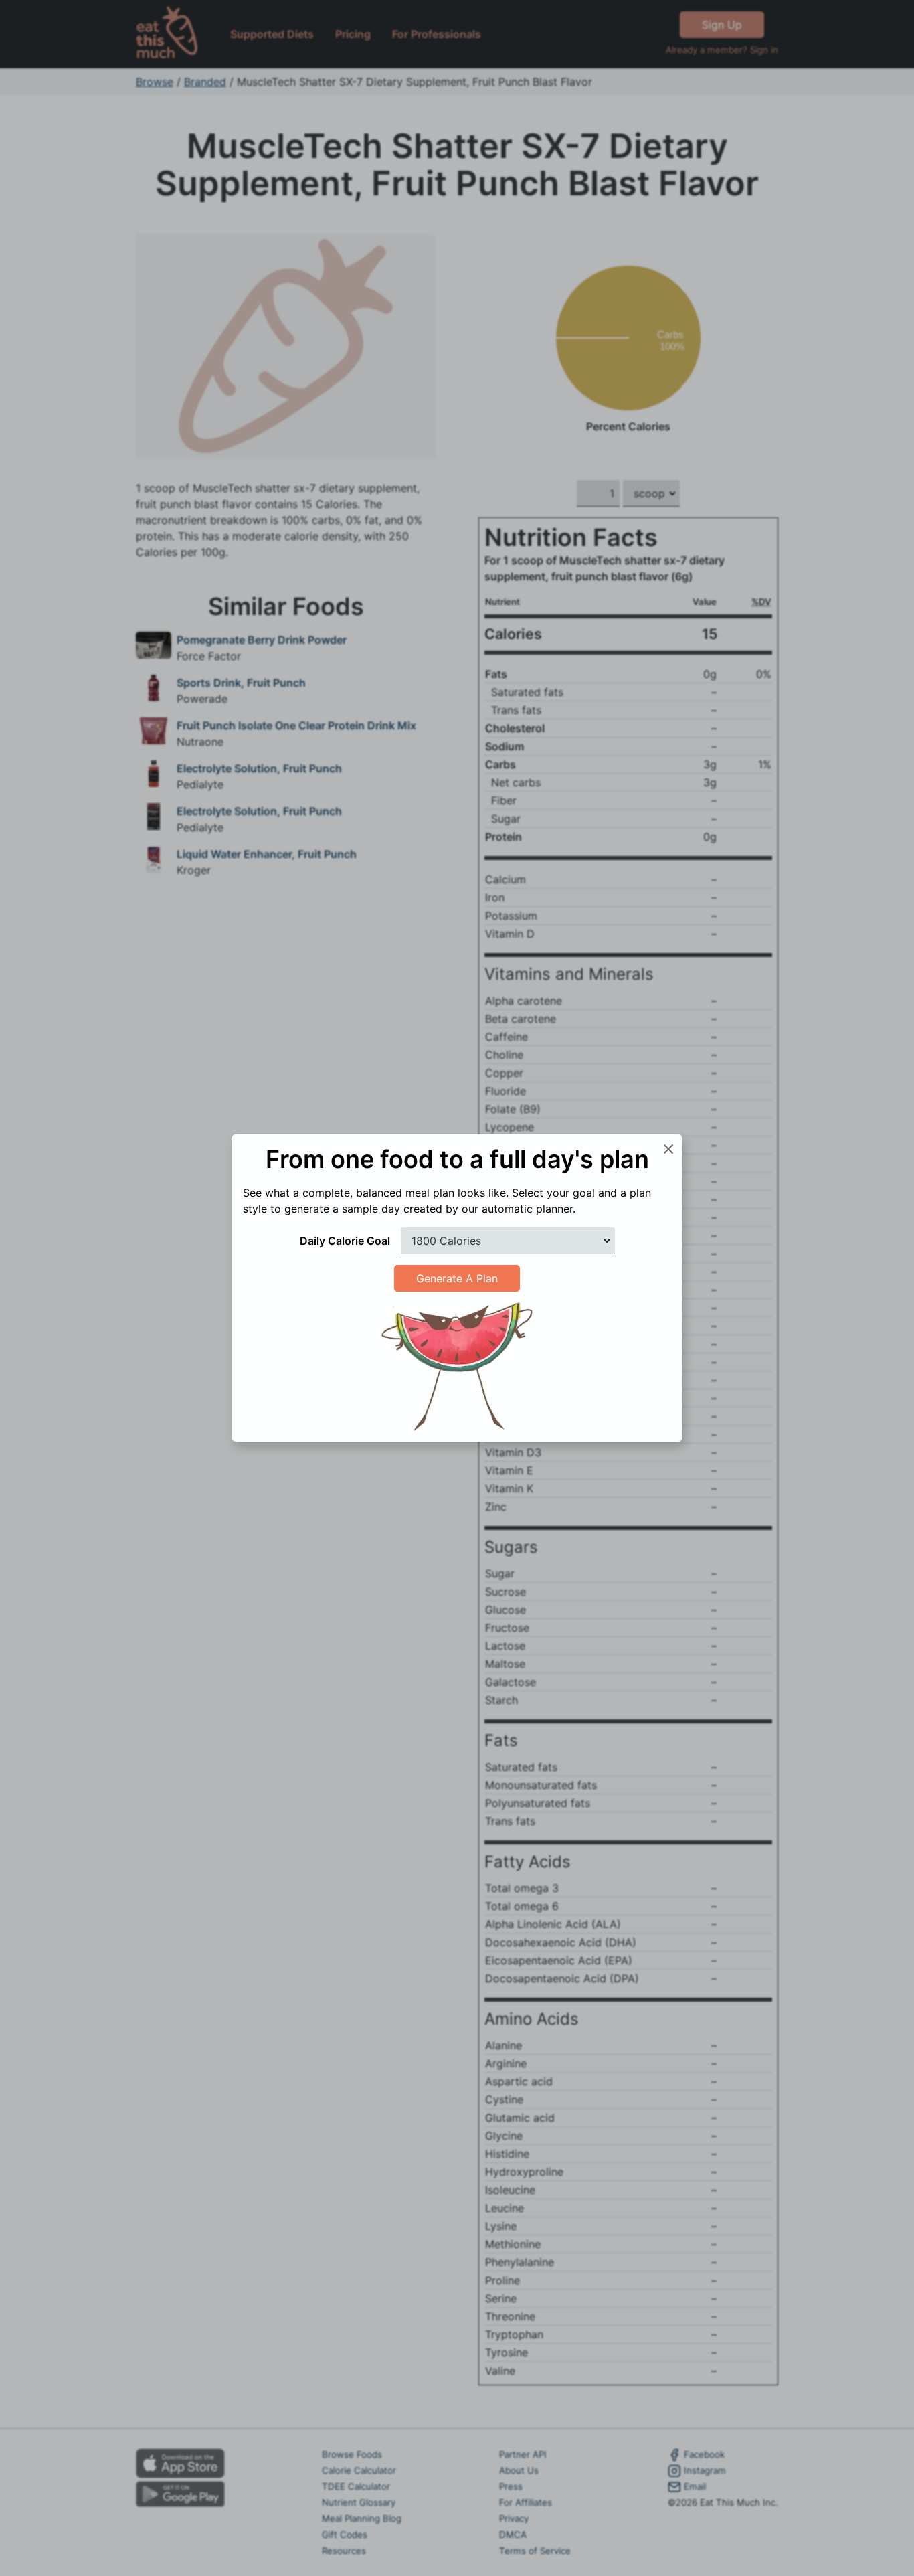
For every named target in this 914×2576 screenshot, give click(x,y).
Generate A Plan (457, 1278)
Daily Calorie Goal (345, 1241)
